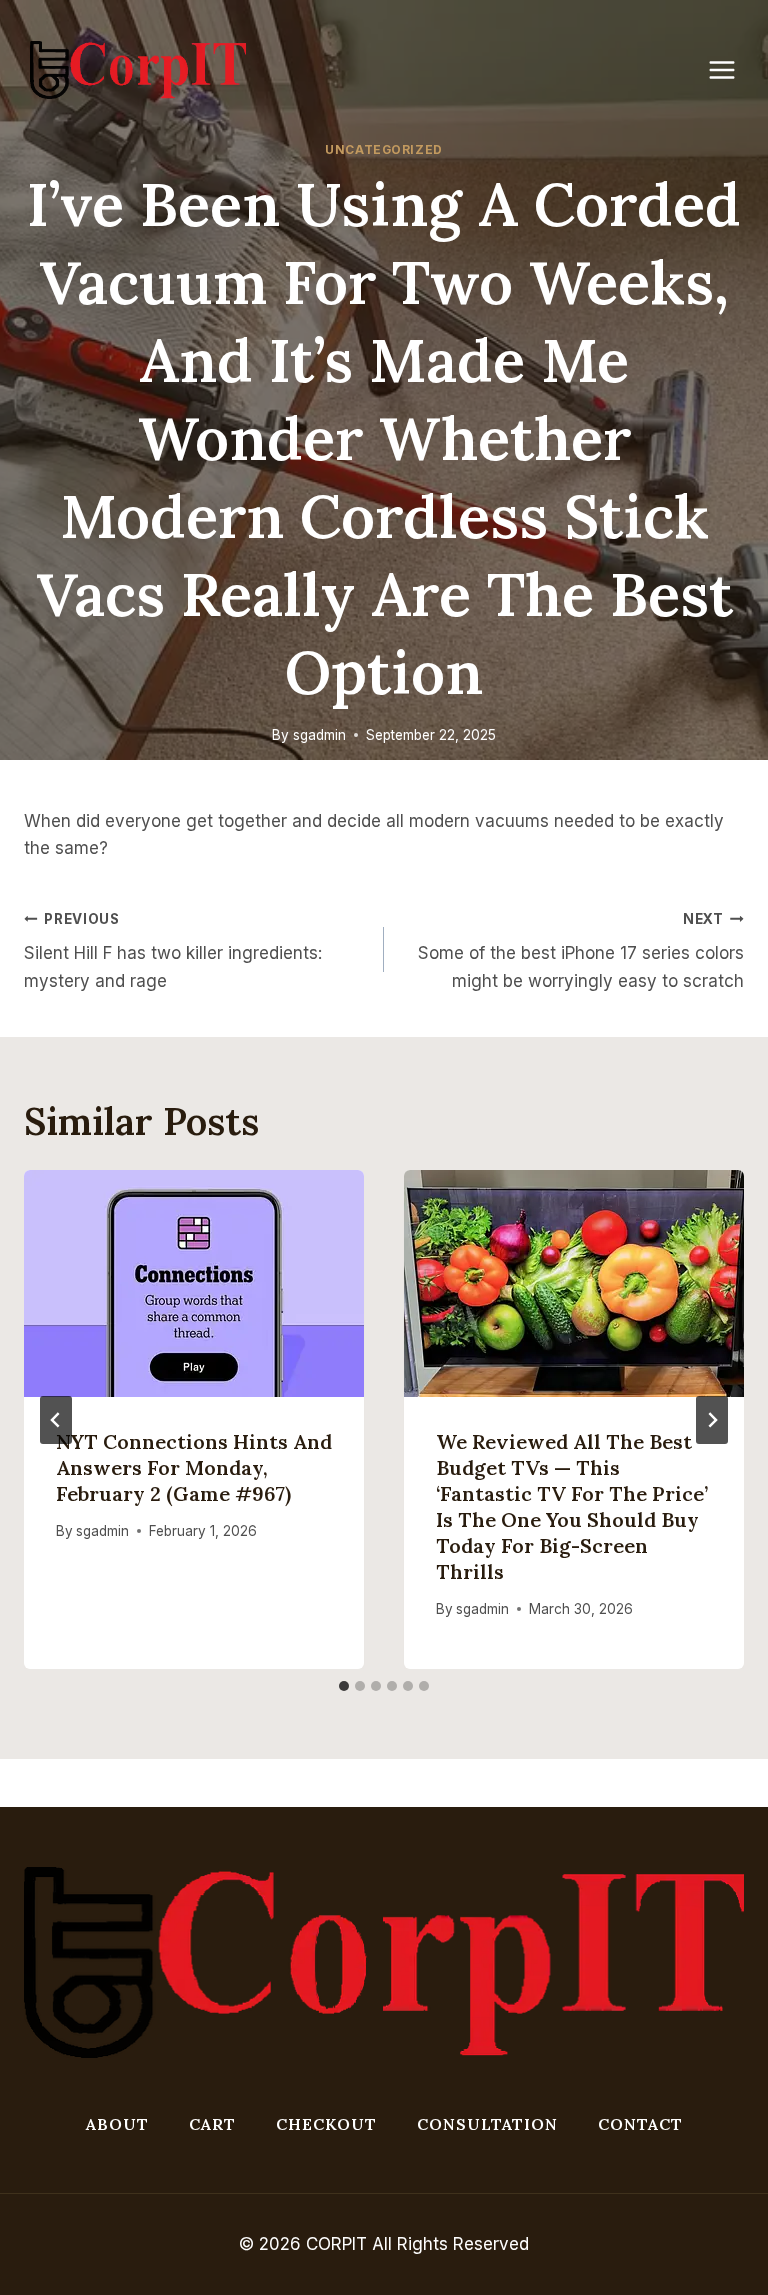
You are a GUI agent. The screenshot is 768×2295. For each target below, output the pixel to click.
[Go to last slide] (56, 1420)
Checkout (326, 2124)
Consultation (487, 2124)
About (117, 2124)
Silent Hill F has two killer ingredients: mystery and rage (173, 951)
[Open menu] (732, 69)
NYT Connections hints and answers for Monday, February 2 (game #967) (194, 1467)
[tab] (344, 1686)
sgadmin (319, 735)
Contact (640, 2124)
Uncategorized (384, 149)
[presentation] (194, 1283)
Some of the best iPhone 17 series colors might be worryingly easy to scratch (581, 951)
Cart (212, 2124)
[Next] (712, 1420)
